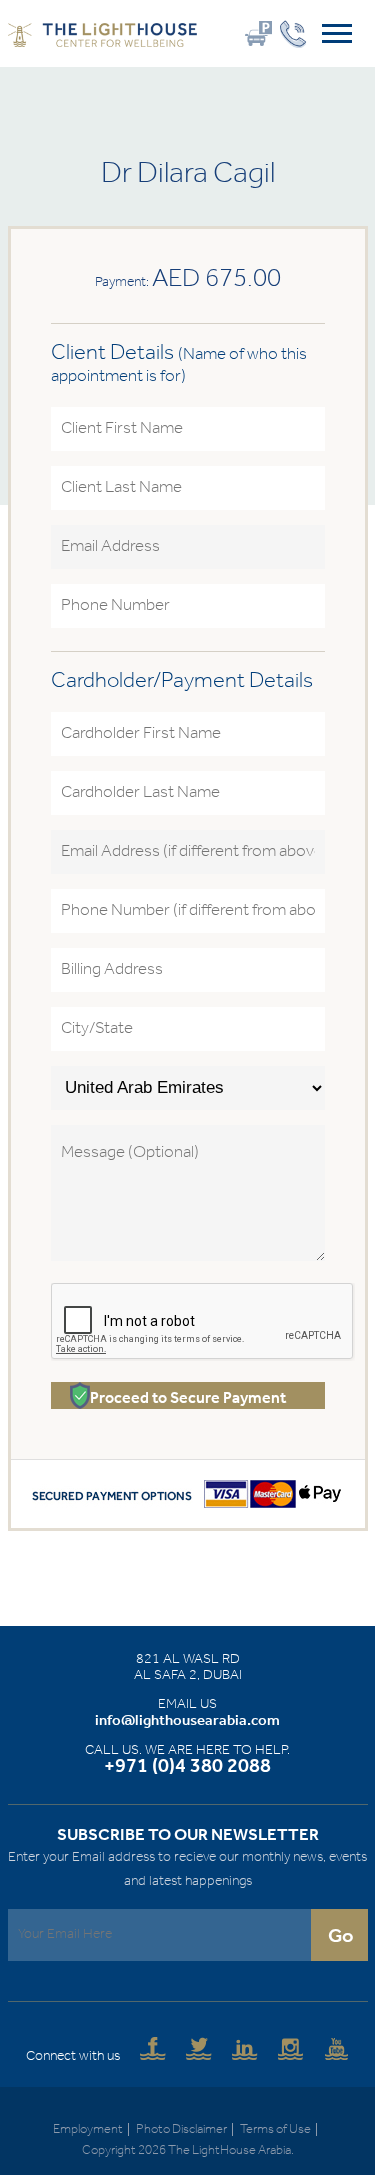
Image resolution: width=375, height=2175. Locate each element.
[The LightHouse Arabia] (103, 38)
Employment (88, 2129)
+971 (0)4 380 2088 (187, 1767)
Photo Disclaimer (181, 2129)
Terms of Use (275, 2129)
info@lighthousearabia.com (187, 1721)
